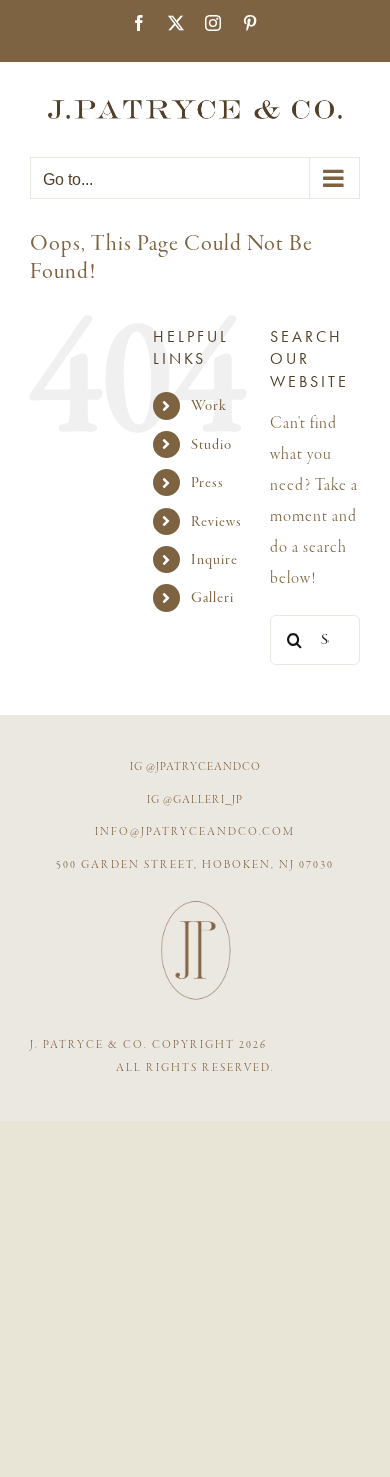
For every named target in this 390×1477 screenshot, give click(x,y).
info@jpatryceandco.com (195, 832)
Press (207, 482)
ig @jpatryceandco (195, 767)
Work (209, 405)
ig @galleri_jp (195, 800)
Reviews (216, 521)
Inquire (214, 559)
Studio (211, 444)
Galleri (212, 597)
